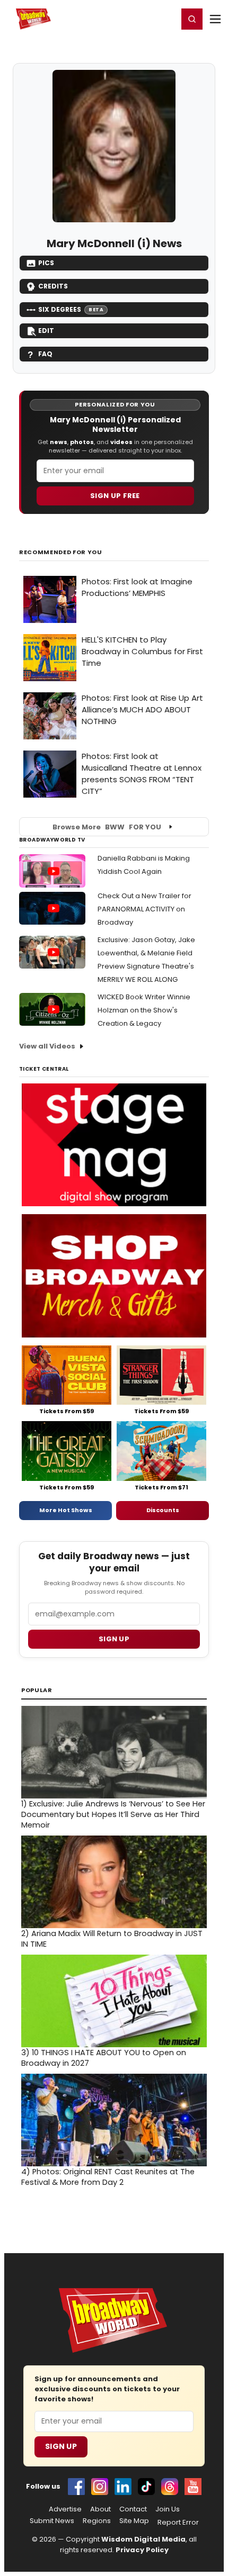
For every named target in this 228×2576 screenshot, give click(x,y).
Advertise (65, 2509)
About (100, 2509)
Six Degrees (71, 309)
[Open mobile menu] (215, 19)
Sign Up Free (115, 496)
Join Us (168, 2509)
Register (135, 19)
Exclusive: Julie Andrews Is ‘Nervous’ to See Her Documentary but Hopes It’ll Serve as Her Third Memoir (113, 1814)
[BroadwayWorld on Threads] (170, 2487)
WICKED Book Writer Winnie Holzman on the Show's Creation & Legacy (144, 1010)
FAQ (45, 354)
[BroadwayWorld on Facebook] (76, 2487)
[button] (192, 19)
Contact (133, 2509)
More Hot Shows (66, 1510)
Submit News (52, 2521)
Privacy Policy (142, 2550)
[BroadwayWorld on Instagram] (100, 2487)
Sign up (114, 1639)
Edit (46, 331)
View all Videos (47, 1046)
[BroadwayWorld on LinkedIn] (123, 2487)
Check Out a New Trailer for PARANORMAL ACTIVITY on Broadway (144, 909)
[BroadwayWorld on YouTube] (193, 2487)
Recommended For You (61, 552)
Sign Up (61, 2446)
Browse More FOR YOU (107, 827)
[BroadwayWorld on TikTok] (146, 2487)
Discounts (163, 1510)
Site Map (134, 2521)
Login (165, 19)
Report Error (178, 2523)
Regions (97, 2521)
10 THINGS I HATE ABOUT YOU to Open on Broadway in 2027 (104, 2058)
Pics (46, 263)
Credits (53, 286)
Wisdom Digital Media (143, 2539)
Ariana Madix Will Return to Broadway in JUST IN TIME (112, 1939)
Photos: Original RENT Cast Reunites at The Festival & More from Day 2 (108, 2177)
